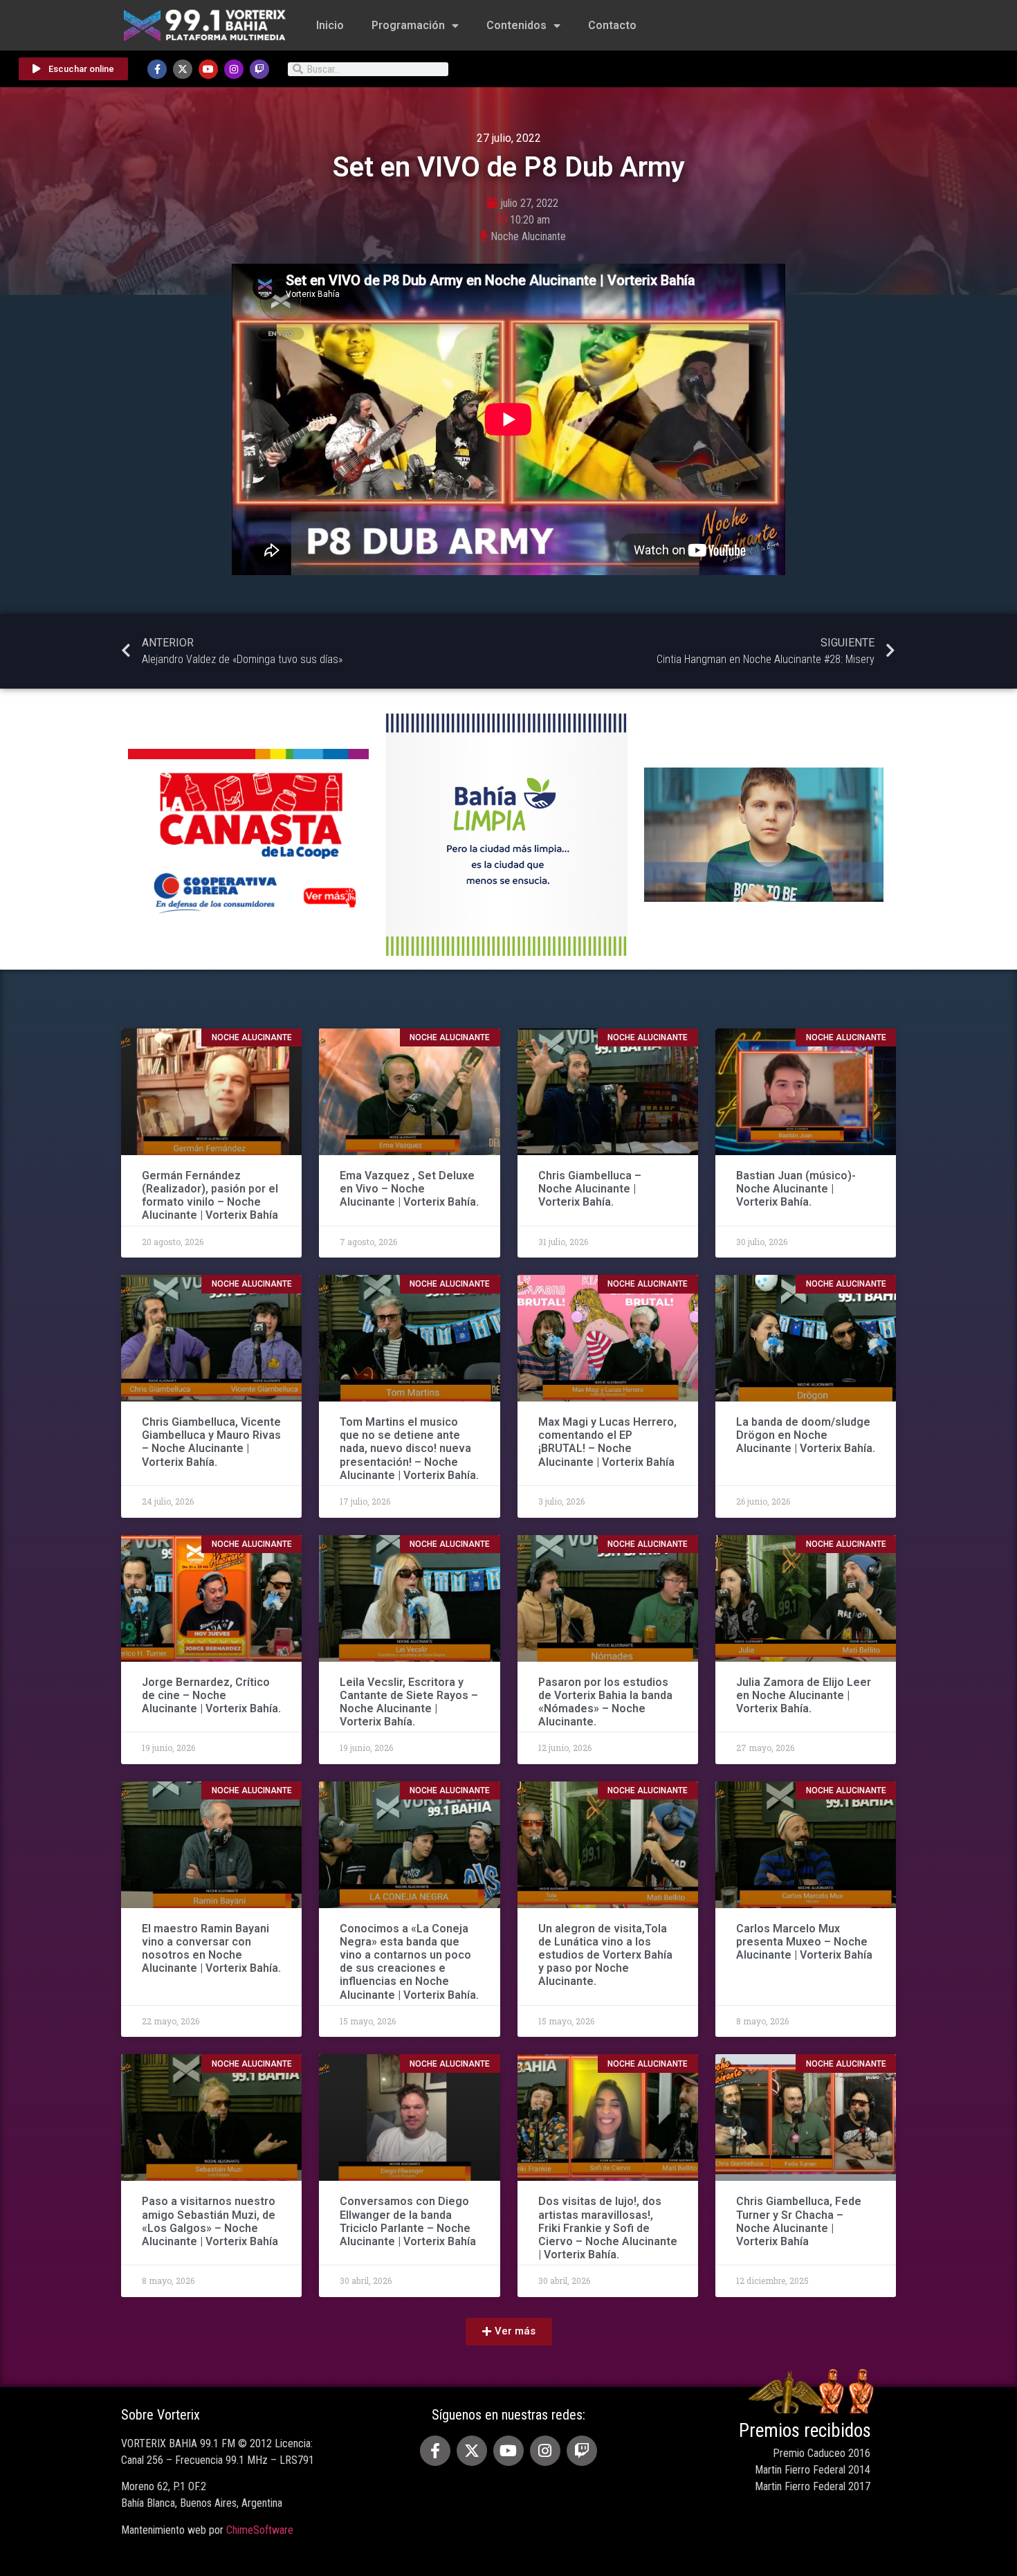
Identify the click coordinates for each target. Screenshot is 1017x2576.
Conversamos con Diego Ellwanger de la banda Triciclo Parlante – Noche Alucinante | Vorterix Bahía (408, 2221)
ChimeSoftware (260, 2530)
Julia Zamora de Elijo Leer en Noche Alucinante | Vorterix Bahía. (804, 1695)
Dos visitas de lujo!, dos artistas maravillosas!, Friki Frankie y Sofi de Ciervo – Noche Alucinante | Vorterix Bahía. (608, 2228)
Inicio (330, 25)
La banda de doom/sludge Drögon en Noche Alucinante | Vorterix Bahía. (806, 1435)
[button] (509, 2332)
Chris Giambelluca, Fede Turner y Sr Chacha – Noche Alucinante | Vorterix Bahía (799, 2221)
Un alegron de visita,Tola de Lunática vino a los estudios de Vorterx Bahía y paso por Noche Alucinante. (605, 1955)
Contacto (612, 25)
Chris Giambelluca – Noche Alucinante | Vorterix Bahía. (590, 1189)
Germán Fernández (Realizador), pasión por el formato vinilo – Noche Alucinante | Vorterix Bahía (210, 1196)
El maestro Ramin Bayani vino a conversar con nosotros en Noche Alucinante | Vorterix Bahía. (211, 1949)
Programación (408, 25)
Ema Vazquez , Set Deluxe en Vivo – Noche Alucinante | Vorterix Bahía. (409, 1189)
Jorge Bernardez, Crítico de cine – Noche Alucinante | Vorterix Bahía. (211, 1695)
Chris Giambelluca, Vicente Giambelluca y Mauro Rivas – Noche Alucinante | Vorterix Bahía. (211, 1442)
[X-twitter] (183, 69)
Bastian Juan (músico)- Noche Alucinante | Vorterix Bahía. (796, 1189)
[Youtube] (208, 69)
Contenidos (516, 25)
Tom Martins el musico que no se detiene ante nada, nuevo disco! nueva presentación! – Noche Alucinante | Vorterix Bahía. (409, 1449)
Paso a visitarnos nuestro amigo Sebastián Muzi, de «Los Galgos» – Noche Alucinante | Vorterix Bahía (210, 2221)
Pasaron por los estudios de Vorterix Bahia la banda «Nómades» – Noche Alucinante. (605, 1702)
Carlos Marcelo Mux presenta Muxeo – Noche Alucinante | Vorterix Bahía (804, 1942)
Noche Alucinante (528, 236)
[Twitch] (259, 69)
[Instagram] (234, 69)
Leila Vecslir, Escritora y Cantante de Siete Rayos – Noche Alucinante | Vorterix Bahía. (409, 1702)
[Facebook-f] (157, 69)
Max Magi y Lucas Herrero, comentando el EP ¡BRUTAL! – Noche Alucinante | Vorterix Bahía (607, 1442)
